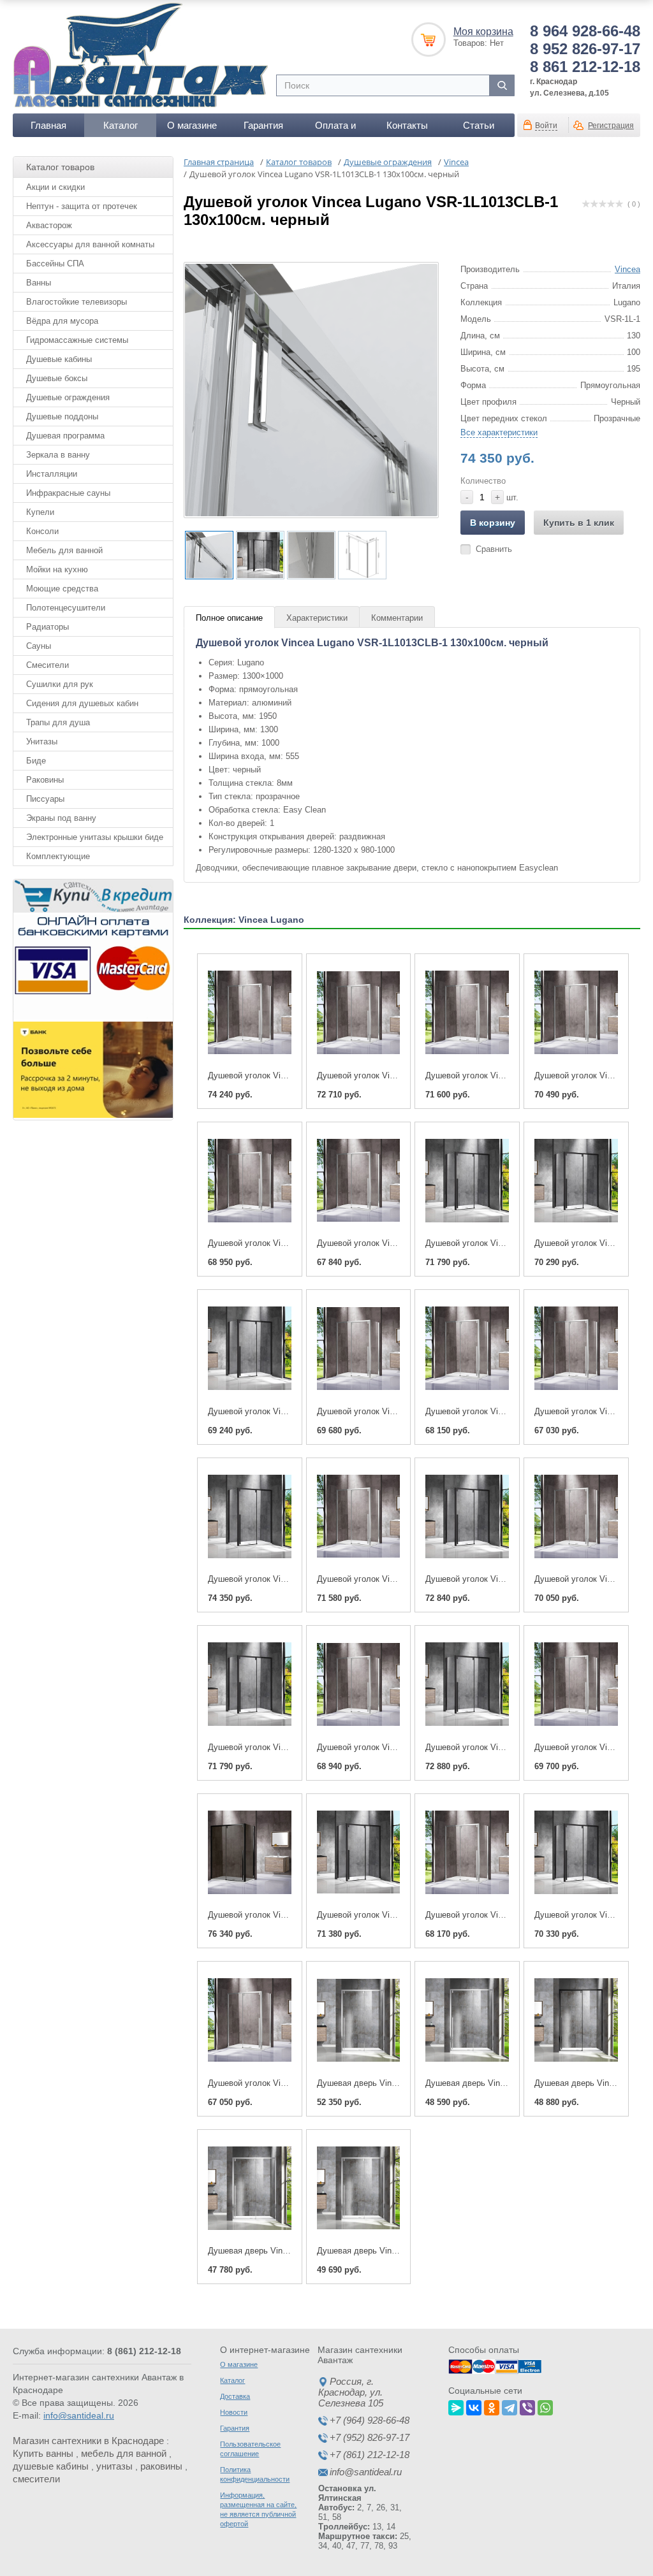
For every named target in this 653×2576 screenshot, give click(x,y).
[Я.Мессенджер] (456, 2406)
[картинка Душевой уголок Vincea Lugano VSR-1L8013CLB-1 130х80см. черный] (250, 1684)
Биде (36, 761)
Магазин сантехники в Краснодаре (88, 2441)
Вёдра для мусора (62, 321)
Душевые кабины (59, 359)
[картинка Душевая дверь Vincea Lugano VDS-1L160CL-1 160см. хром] (359, 2020)
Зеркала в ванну (58, 455)
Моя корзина (483, 32)
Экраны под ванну (61, 818)
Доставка (235, 2396)
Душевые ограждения (68, 397)
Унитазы (42, 742)
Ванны (39, 283)
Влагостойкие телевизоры (77, 302)
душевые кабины (51, 2466)
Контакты (407, 125)
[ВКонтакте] (474, 2406)
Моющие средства (62, 589)
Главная (48, 125)
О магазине (192, 125)
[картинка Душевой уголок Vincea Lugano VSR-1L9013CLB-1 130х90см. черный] (467, 1517)
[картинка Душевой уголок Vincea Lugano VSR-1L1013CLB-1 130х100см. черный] (250, 1517)
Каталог (121, 125)
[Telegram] (510, 2406)
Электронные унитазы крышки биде (95, 837)
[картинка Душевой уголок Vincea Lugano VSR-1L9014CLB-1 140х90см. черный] (576, 1181)
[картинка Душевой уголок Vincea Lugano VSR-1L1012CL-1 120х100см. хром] (576, 1684)
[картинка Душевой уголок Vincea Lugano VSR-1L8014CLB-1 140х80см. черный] (250, 1349)
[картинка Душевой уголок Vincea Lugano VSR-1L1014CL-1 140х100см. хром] (359, 1349)
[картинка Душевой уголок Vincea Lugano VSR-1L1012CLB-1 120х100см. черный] (467, 1684)
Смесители (48, 665)
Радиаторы (48, 627)
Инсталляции (52, 474)
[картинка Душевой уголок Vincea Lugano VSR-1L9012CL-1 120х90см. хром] (467, 1853)
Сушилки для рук (60, 684)
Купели (40, 512)
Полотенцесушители (66, 608)
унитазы (114, 2466)
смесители (36, 2479)
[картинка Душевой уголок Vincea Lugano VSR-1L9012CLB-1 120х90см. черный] (359, 1853)
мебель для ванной (124, 2453)
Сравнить (494, 549)
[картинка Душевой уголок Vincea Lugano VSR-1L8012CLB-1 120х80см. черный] (576, 1853)
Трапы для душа (58, 722)
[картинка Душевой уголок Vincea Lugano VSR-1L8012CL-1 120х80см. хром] (250, 2020)
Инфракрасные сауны (68, 493)
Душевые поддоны (62, 416)
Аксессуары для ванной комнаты (90, 244)
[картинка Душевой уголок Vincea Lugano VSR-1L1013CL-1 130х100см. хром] (359, 1517)
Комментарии (397, 618)
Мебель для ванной (64, 550)
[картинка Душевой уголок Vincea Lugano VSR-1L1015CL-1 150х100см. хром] (576, 1013)
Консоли (42, 531)
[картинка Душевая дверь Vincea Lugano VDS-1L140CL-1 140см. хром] (250, 2189)
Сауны (39, 646)
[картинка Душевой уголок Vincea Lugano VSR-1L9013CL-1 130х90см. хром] (576, 1517)
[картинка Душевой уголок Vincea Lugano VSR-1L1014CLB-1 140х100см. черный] (467, 1181)
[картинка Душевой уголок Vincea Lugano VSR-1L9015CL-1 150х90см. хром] (250, 1181)
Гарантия (263, 125)
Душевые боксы (57, 378)
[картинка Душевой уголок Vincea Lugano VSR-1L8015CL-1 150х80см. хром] (359, 1181)
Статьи (479, 125)
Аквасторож (49, 225)
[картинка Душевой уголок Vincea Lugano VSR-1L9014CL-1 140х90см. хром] (467, 1349)
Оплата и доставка (335, 128)
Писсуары (45, 799)
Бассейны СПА (55, 264)
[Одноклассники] (492, 2406)
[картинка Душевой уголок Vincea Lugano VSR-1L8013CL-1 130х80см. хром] (359, 1684)
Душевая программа (65, 436)
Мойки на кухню (57, 569)
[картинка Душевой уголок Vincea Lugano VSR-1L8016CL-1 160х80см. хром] (467, 1013)
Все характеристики (499, 432)
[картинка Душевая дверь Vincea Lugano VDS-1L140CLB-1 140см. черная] (576, 2020)
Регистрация (611, 126)
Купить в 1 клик (579, 523)
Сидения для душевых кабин (82, 703)
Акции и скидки (55, 187)
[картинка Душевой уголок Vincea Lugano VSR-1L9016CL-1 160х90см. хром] (359, 1013)
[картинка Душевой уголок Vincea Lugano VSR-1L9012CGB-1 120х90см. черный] (250, 1853)
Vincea (627, 269)
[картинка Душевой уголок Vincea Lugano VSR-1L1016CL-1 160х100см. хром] (250, 1013)
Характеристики (317, 618)
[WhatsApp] (545, 2406)
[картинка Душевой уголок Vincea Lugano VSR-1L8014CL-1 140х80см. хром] (576, 1349)
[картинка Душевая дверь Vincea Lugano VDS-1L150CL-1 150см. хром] (467, 2020)
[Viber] (527, 2406)
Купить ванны (43, 2453)
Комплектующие (58, 856)
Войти (546, 126)
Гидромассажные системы (77, 340)
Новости (234, 2412)
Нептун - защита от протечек (82, 206)
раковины (161, 2466)
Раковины (45, 780)
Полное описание (229, 618)
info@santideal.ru (79, 2415)
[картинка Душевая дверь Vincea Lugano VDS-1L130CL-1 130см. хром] (359, 2189)
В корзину (493, 523)
